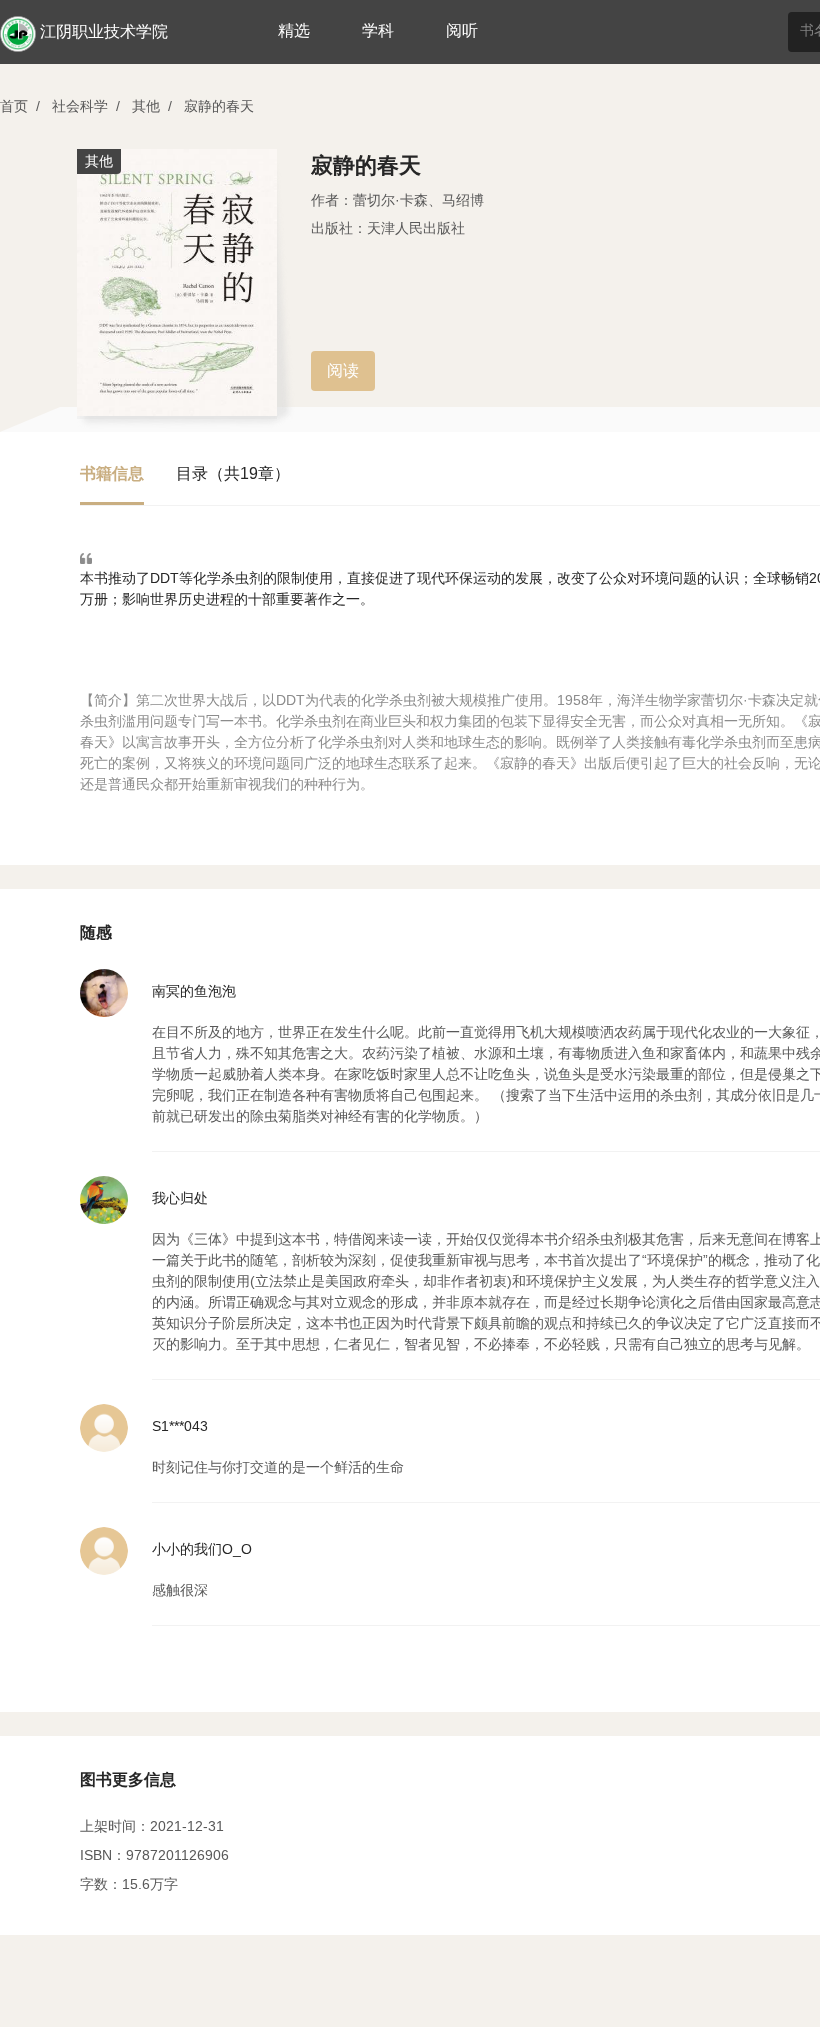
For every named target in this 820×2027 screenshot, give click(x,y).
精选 (294, 30)
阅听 (462, 30)
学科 (378, 30)
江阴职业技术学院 (104, 31)
